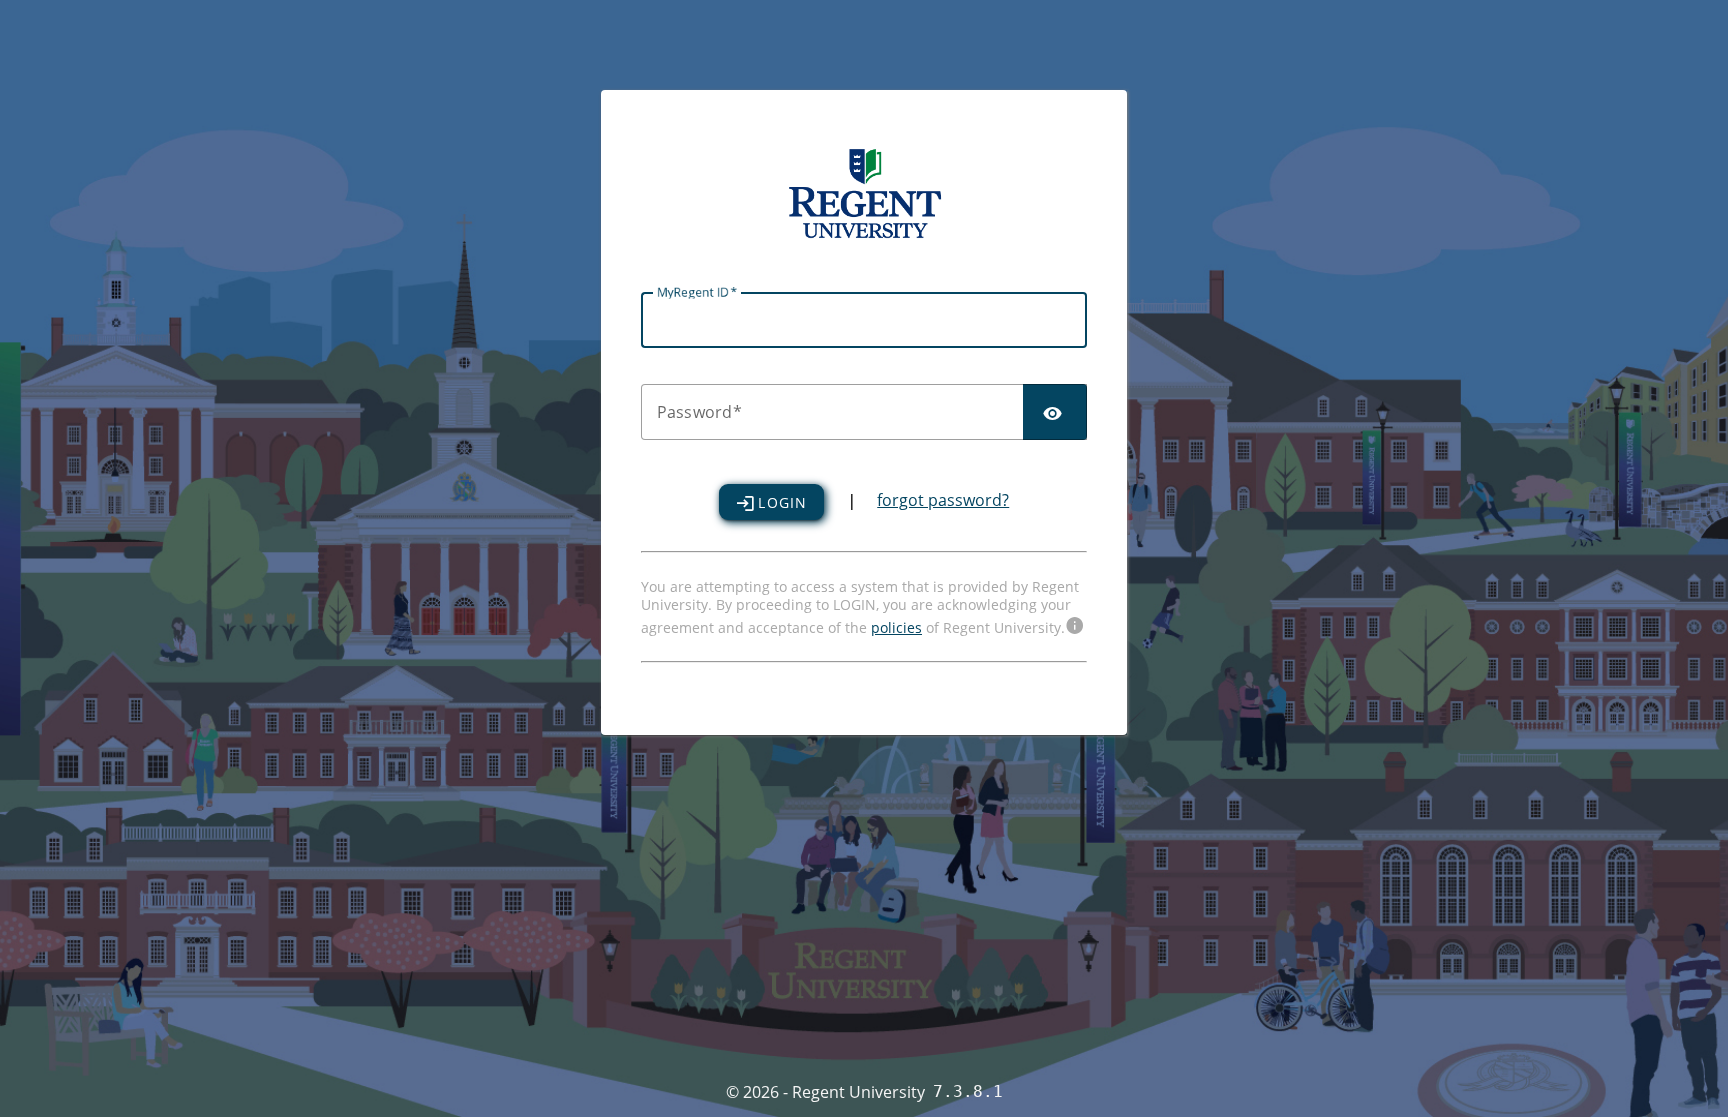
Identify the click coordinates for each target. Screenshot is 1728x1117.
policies (896, 627)
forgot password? (943, 500)
